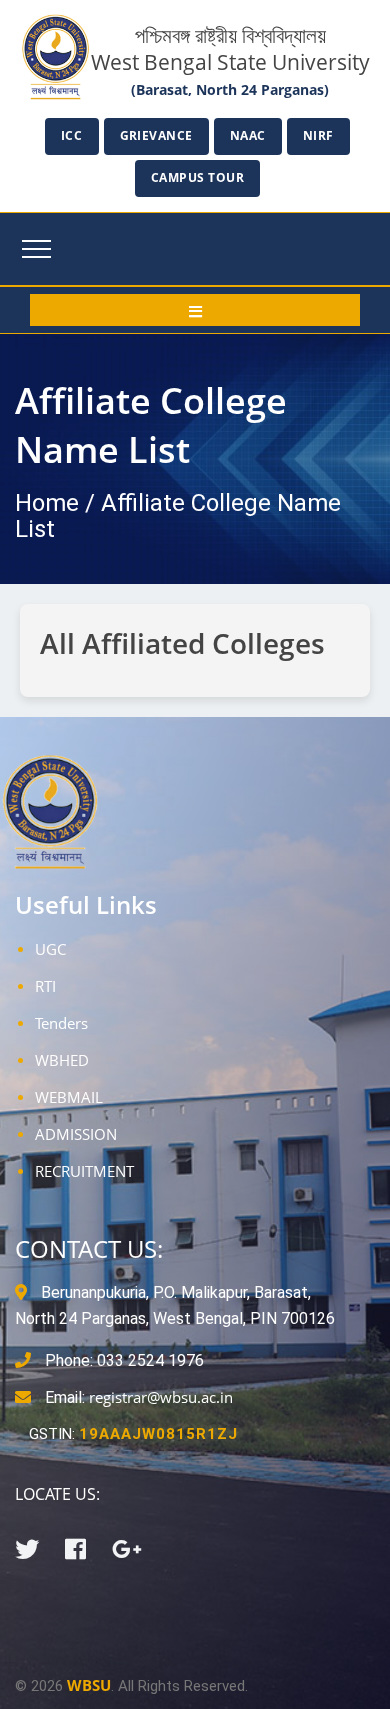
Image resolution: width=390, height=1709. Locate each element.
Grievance (157, 135)
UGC (50, 949)
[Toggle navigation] (36, 249)
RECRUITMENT (84, 1171)
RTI (45, 986)
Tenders (61, 1023)
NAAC (248, 135)
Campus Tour (198, 177)
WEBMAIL (69, 1097)
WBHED (62, 1060)
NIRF (318, 135)
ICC (72, 135)
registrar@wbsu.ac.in (161, 1397)
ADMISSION (76, 1134)
